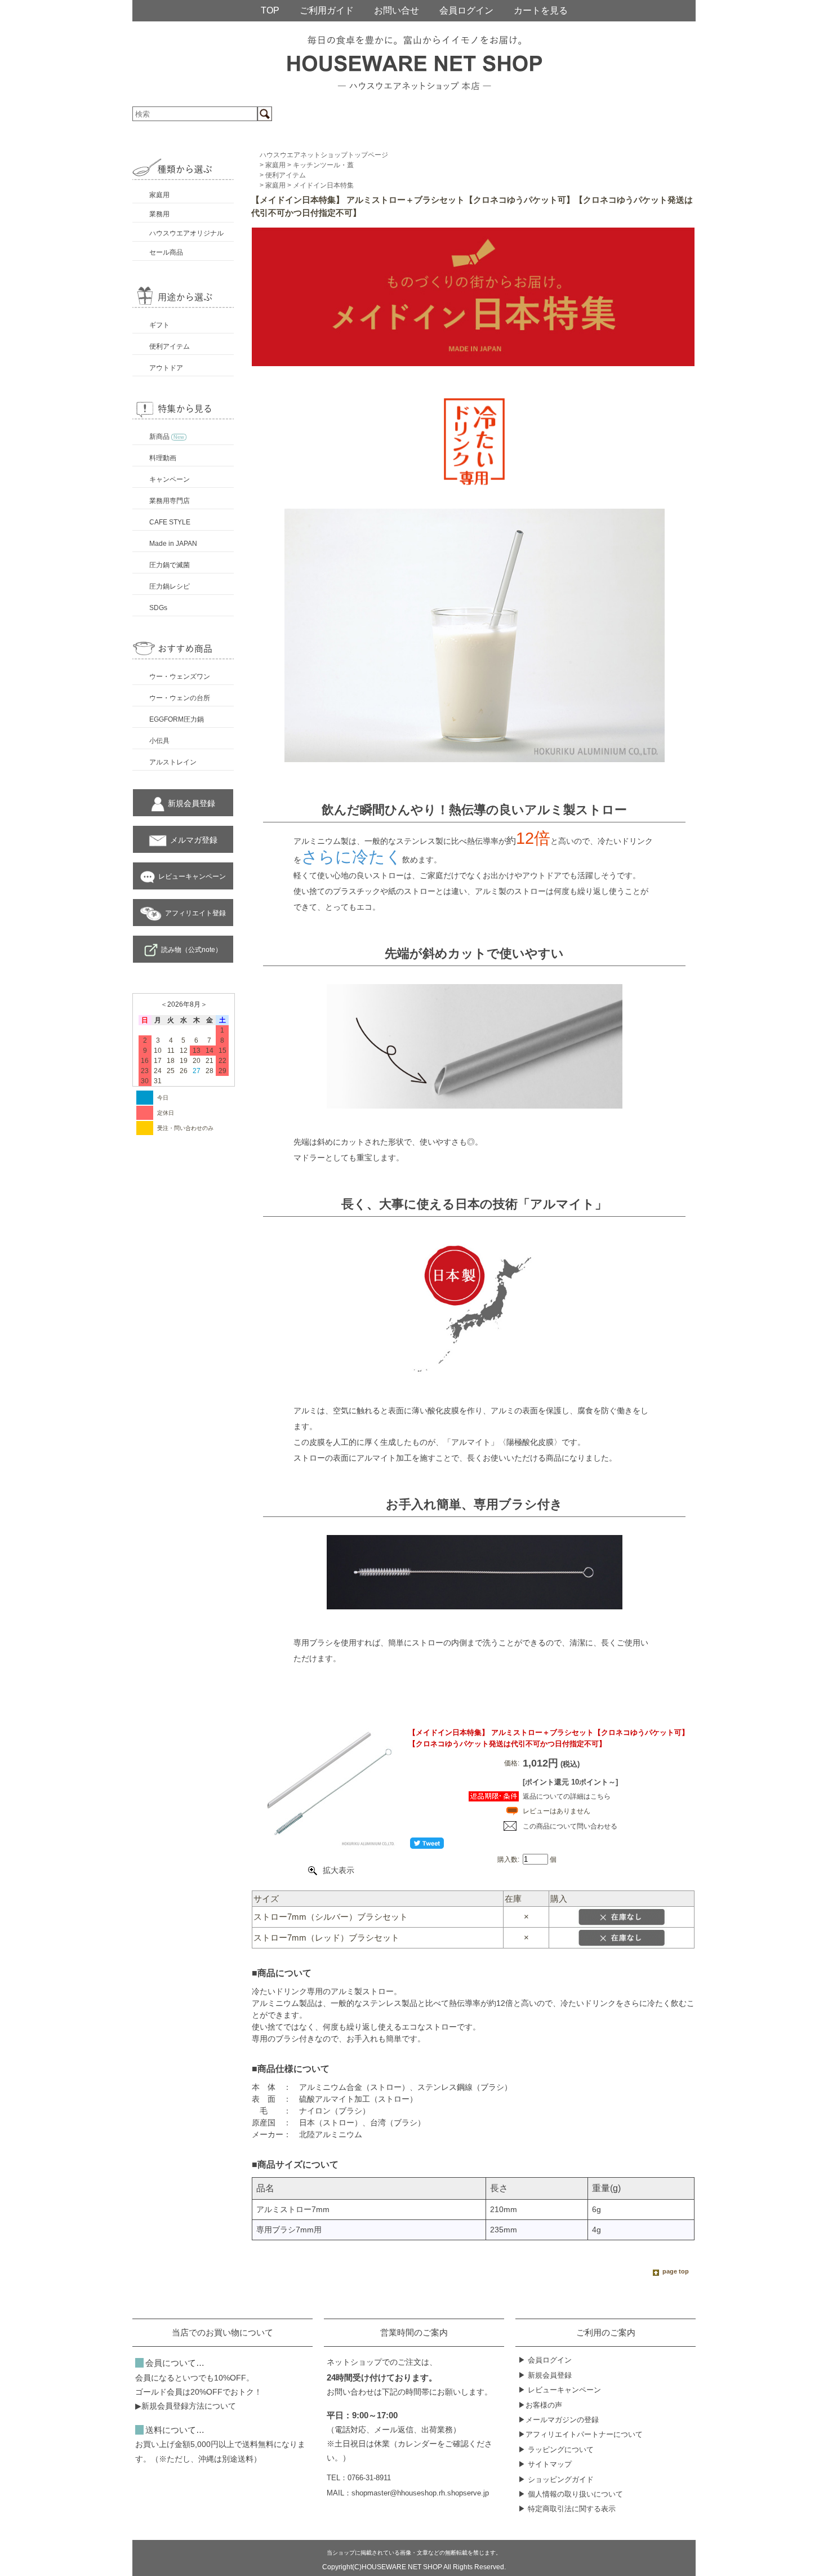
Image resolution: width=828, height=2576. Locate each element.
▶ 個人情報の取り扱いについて (571, 2494)
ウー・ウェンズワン (180, 677)
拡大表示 (339, 1870)
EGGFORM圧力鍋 (177, 719)
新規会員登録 (192, 803)
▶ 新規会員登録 (545, 2375)
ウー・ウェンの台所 (180, 698)
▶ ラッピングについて (556, 2450)
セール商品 (166, 252)
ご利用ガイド (327, 10)
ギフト (159, 325)
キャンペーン (170, 479)
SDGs (158, 608)
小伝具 (159, 741)
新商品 (167, 437)
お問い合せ (397, 10)
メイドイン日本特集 (323, 185)
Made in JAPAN (173, 544)
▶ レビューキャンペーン (560, 2390)
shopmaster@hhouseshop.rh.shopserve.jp (420, 2493)
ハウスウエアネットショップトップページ (324, 155)
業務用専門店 (170, 501)
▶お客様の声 (540, 2405)
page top (676, 2271)
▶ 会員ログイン (545, 2360)
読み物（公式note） (192, 950)
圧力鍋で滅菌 (170, 565)
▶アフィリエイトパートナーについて (580, 2434)
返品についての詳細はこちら (567, 1796)
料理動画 (163, 458)
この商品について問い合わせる (570, 1826)
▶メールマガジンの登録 (558, 2420)
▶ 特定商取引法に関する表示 (567, 2509)
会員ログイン (466, 10)
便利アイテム (170, 346)
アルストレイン (173, 762)
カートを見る (541, 10)
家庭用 (159, 195)
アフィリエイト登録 (195, 913)
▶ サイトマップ (545, 2464)
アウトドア (166, 368)
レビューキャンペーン (192, 877)
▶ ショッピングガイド (556, 2479)
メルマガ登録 (194, 840)
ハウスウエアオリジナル (186, 233)
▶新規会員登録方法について (186, 2406)
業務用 (159, 214)
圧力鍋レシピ (170, 586)
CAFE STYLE (170, 522)
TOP (270, 10)
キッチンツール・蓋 (323, 165)
